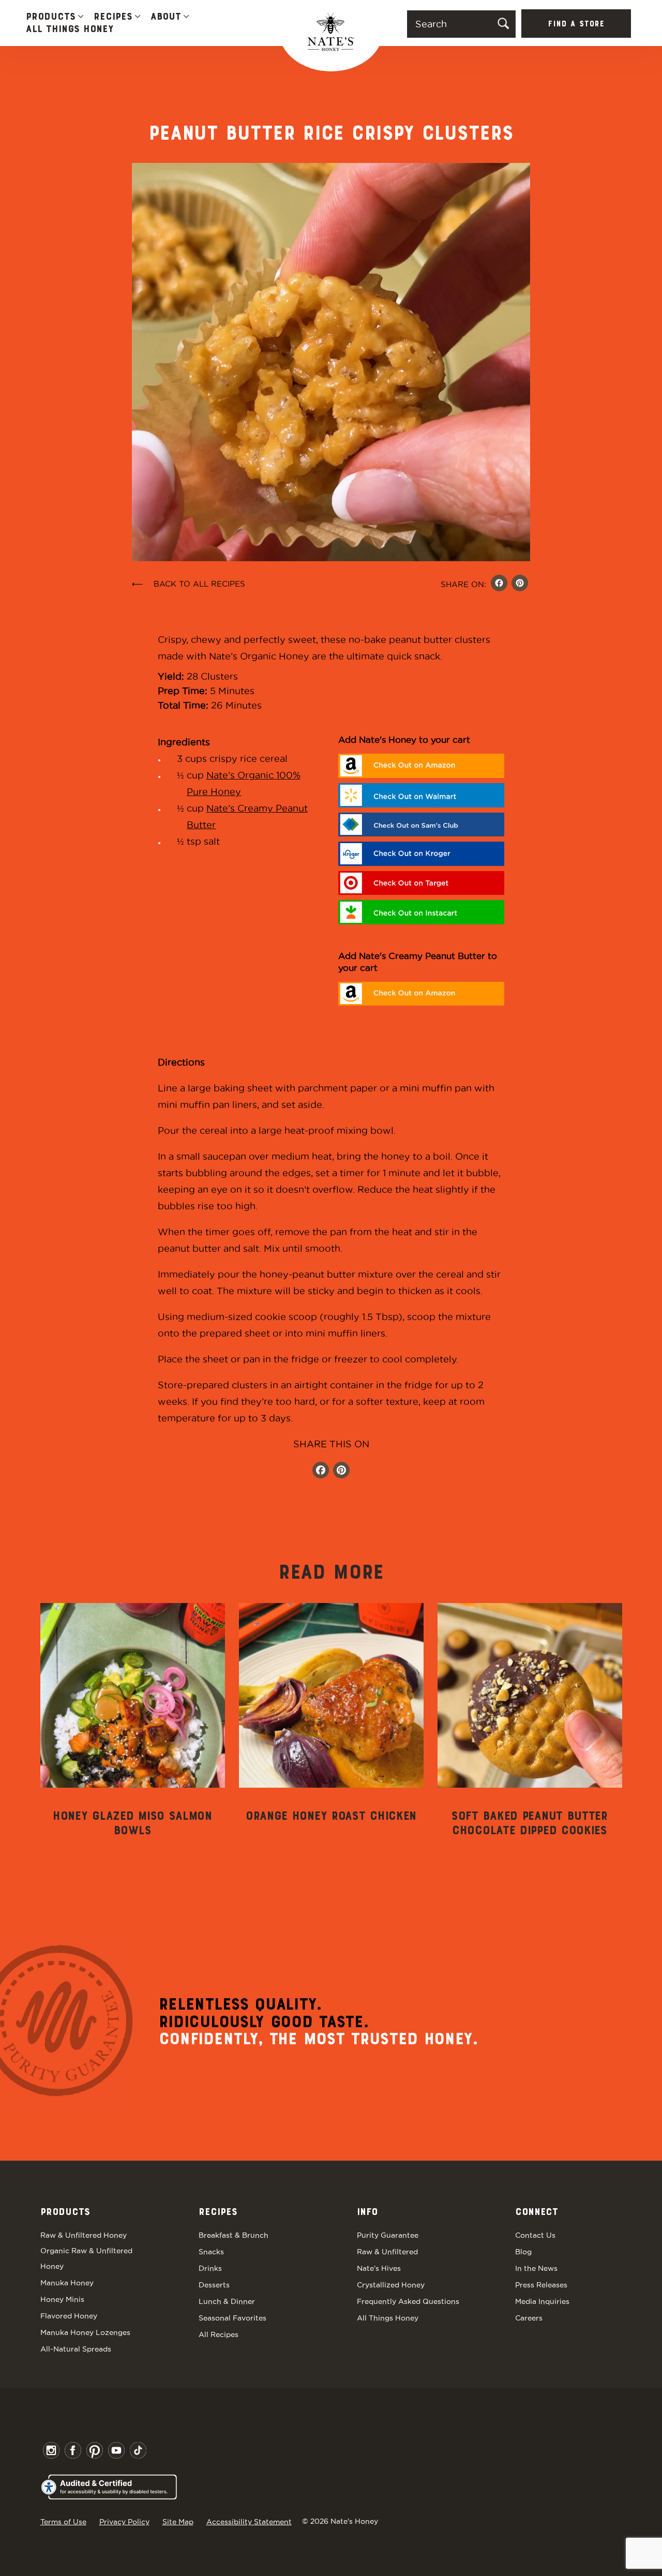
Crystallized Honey (391, 2285)
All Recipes (219, 2334)
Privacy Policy (124, 2522)
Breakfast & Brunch (234, 2235)
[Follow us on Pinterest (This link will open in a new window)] (341, 1471)
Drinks (210, 2268)
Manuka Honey (67, 2283)
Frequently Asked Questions (408, 2301)
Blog (523, 2252)
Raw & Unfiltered (387, 2252)
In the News (536, 2268)
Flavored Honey (69, 2316)
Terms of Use (63, 2522)
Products (51, 17)
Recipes (113, 17)
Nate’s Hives (379, 2268)
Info (367, 2212)
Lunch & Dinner (227, 2301)
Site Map (178, 2522)
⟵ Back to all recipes (189, 584)
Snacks (211, 2252)
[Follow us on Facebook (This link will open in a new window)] (321, 1471)
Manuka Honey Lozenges (85, 2332)
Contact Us (535, 2235)
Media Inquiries (542, 2301)
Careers (529, 2318)
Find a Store (576, 24)
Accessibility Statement (249, 2522)
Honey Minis (62, 2299)
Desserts (214, 2285)
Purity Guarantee (388, 2235)
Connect (537, 2212)
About (166, 17)
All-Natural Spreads (76, 2349)
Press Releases (541, 2285)
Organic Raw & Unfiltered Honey (86, 2258)
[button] (81, 17)
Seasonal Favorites (232, 2318)
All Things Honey (70, 29)
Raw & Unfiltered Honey (84, 2235)
